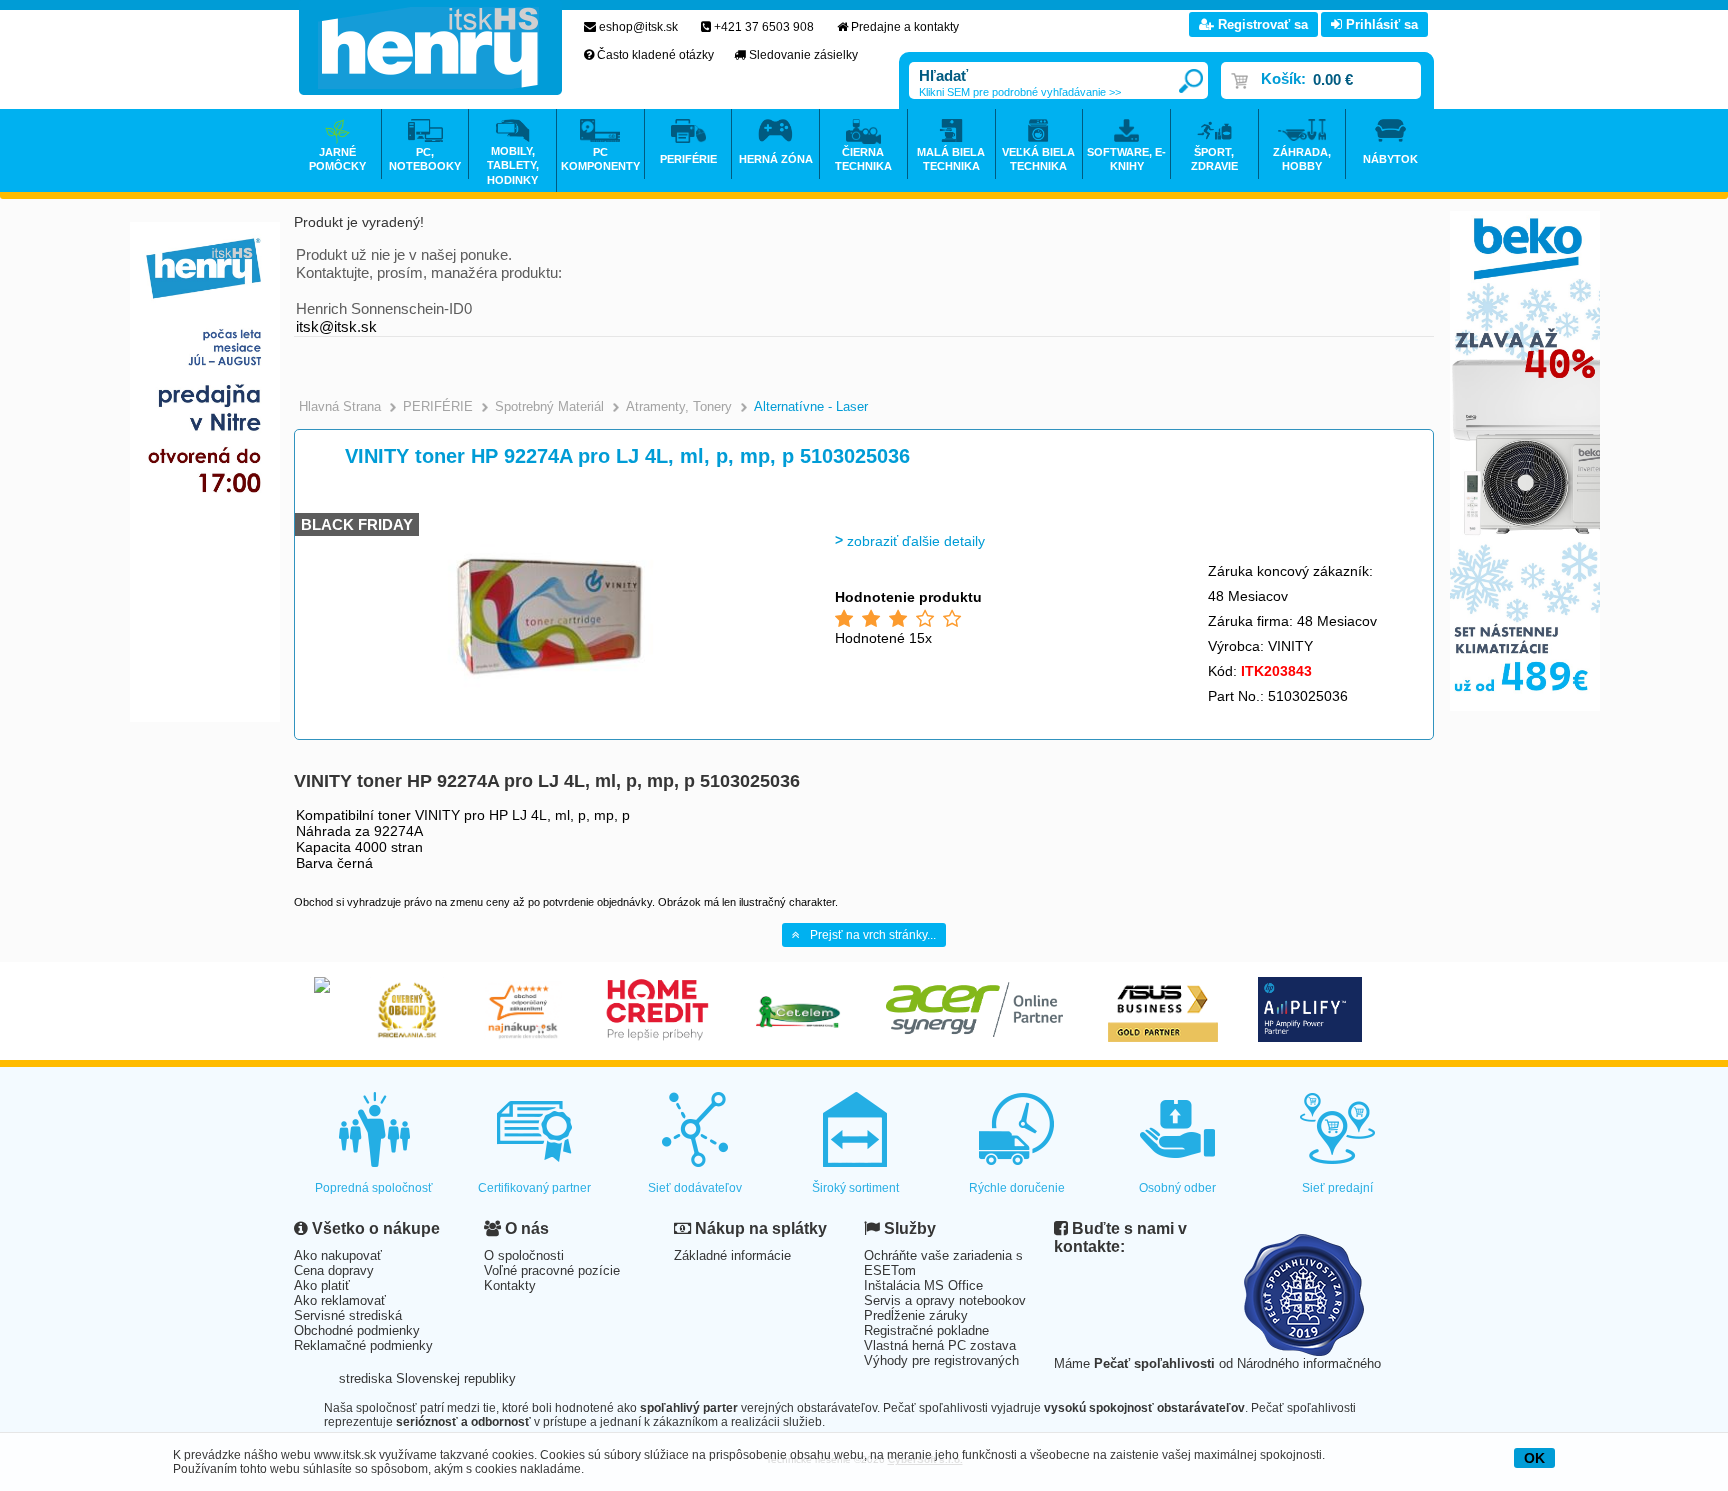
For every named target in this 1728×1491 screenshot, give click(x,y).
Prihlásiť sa (1380, 24)
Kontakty (510, 1285)
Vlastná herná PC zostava (940, 1345)
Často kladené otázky (655, 55)
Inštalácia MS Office (923, 1285)
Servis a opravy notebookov (945, 1300)
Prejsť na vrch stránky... (873, 935)
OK (1534, 1458)
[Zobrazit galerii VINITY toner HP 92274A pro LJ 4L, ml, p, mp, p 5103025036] (551, 709)
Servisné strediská (348, 1315)
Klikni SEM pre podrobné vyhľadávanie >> (1020, 92)
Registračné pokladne (926, 1330)
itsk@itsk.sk (336, 326)
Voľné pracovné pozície (552, 1270)
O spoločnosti (524, 1255)
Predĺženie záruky (916, 1315)
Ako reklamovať (340, 1300)
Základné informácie (732, 1255)
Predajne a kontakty (905, 27)
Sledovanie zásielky (803, 55)
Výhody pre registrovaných (941, 1360)
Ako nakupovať (338, 1255)
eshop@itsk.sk (638, 27)
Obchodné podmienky (357, 1330)
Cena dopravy (334, 1270)
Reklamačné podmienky (363, 1345)
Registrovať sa (1261, 24)
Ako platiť (322, 1285)
